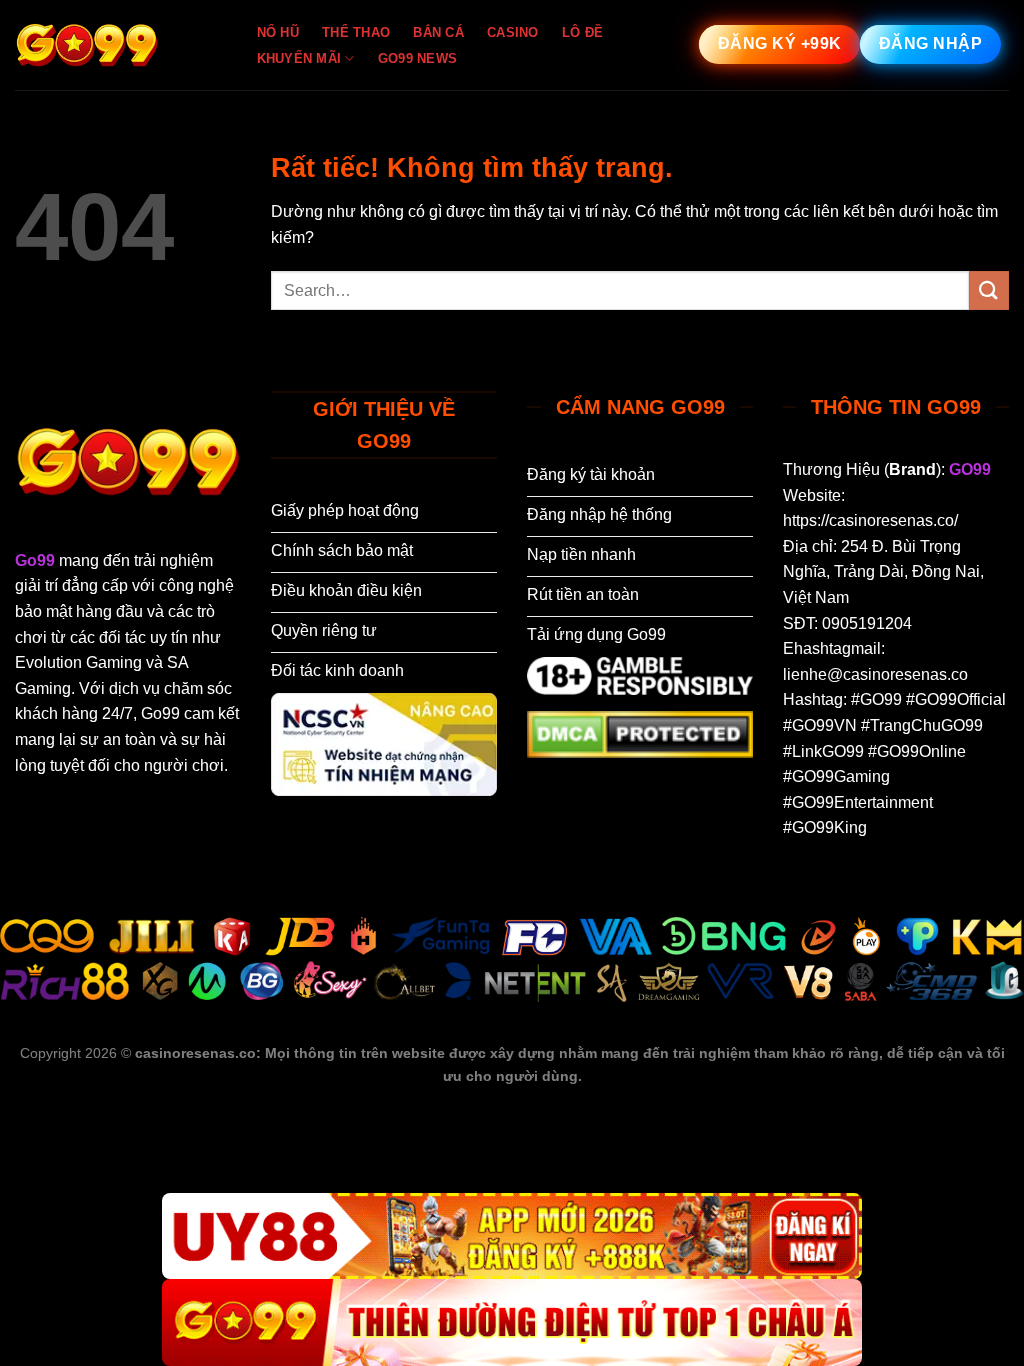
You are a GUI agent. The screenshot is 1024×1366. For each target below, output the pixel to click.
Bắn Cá (438, 32)
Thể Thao (356, 32)
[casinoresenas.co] (115, 45)
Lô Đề (582, 32)
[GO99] (512, 1322)
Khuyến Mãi (299, 58)
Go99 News (417, 58)
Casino (513, 32)
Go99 (35, 560)
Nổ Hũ (278, 32)
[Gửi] (989, 290)
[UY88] (512, 1236)
